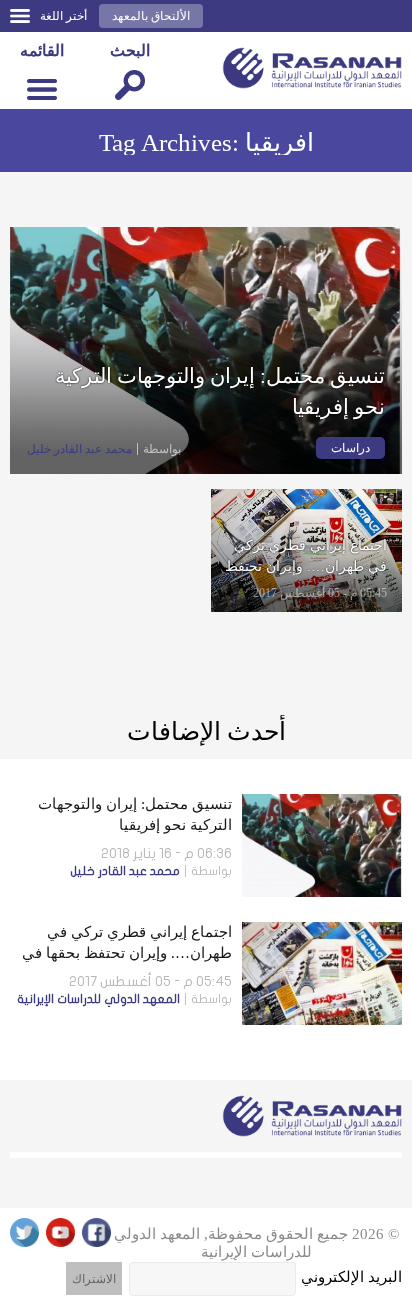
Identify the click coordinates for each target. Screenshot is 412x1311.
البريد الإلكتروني (351, 1277)
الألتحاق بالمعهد (151, 16)
